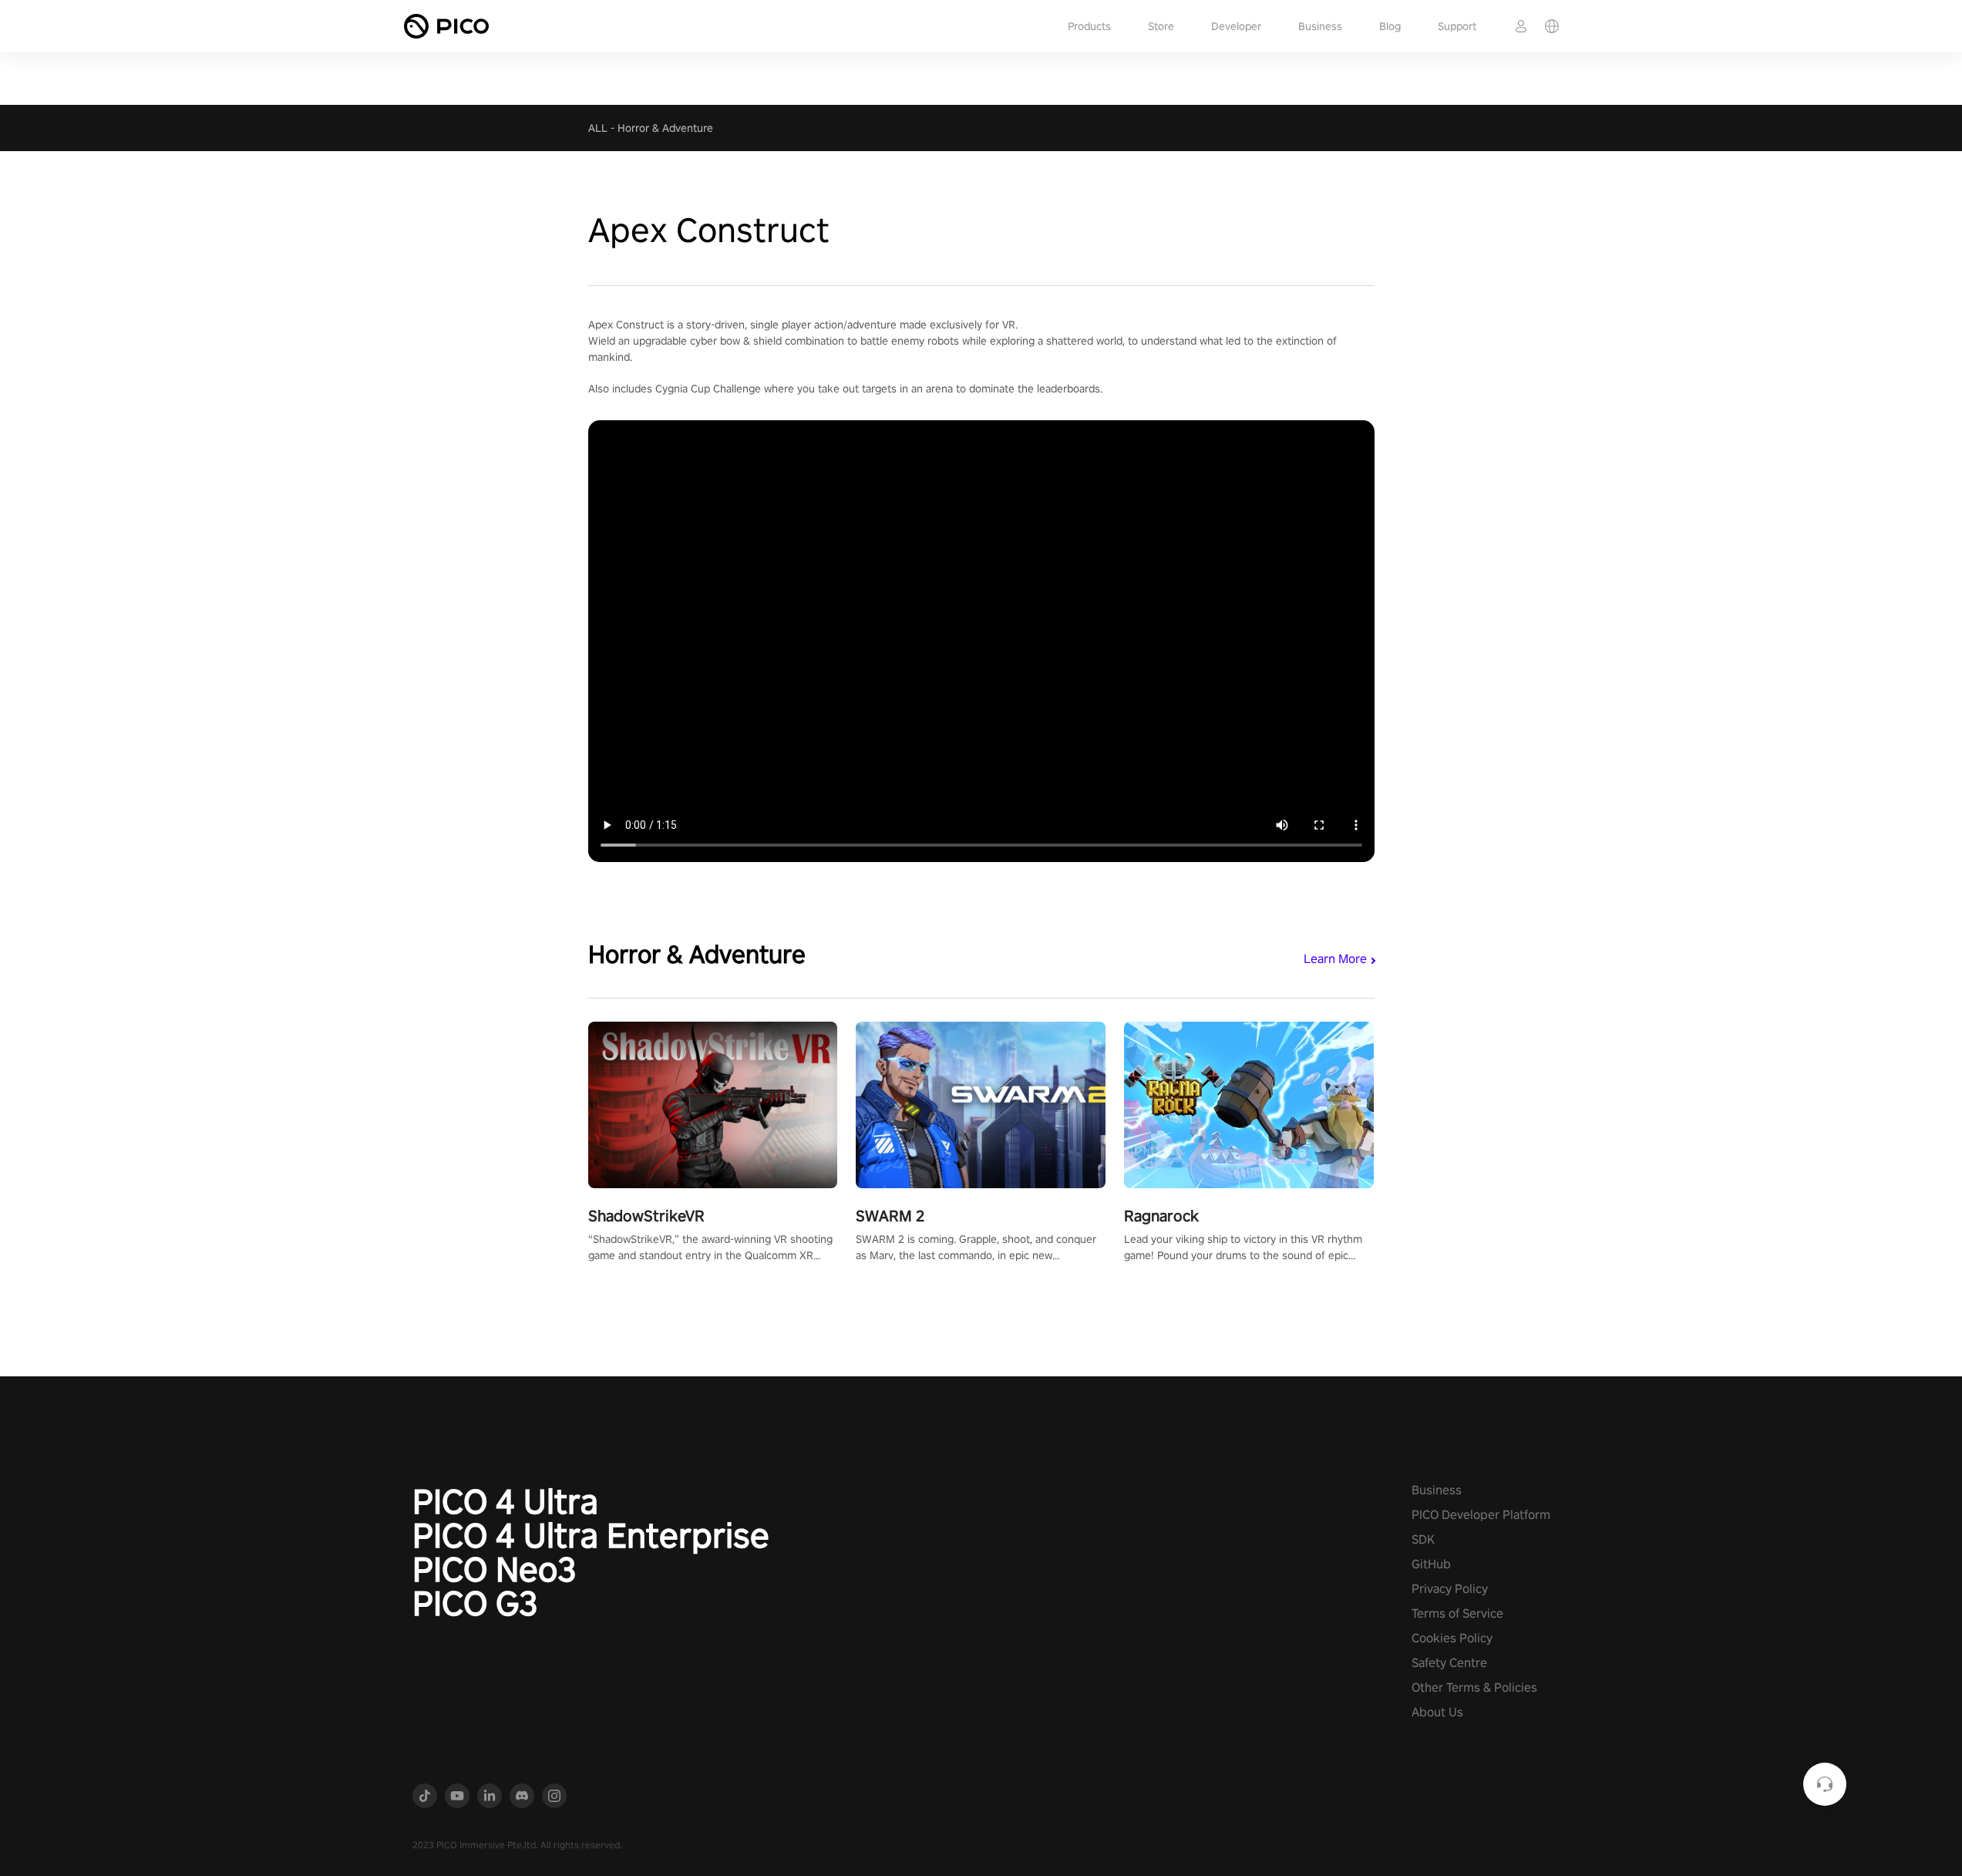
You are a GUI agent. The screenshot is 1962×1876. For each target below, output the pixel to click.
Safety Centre (1449, 1663)
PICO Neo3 (495, 1569)
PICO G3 (475, 1603)
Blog (1390, 26)
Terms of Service (1457, 1613)
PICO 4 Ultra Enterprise (591, 1535)
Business (1320, 26)
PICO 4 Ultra (505, 1501)
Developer (1236, 26)
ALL (598, 128)
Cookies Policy (1452, 1638)
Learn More (1335, 959)
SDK (1423, 1539)
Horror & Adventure (665, 128)
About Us (1437, 1712)
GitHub (1431, 1564)
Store (1161, 26)
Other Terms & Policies (1474, 1687)
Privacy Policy (1450, 1589)
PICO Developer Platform (1481, 1515)
